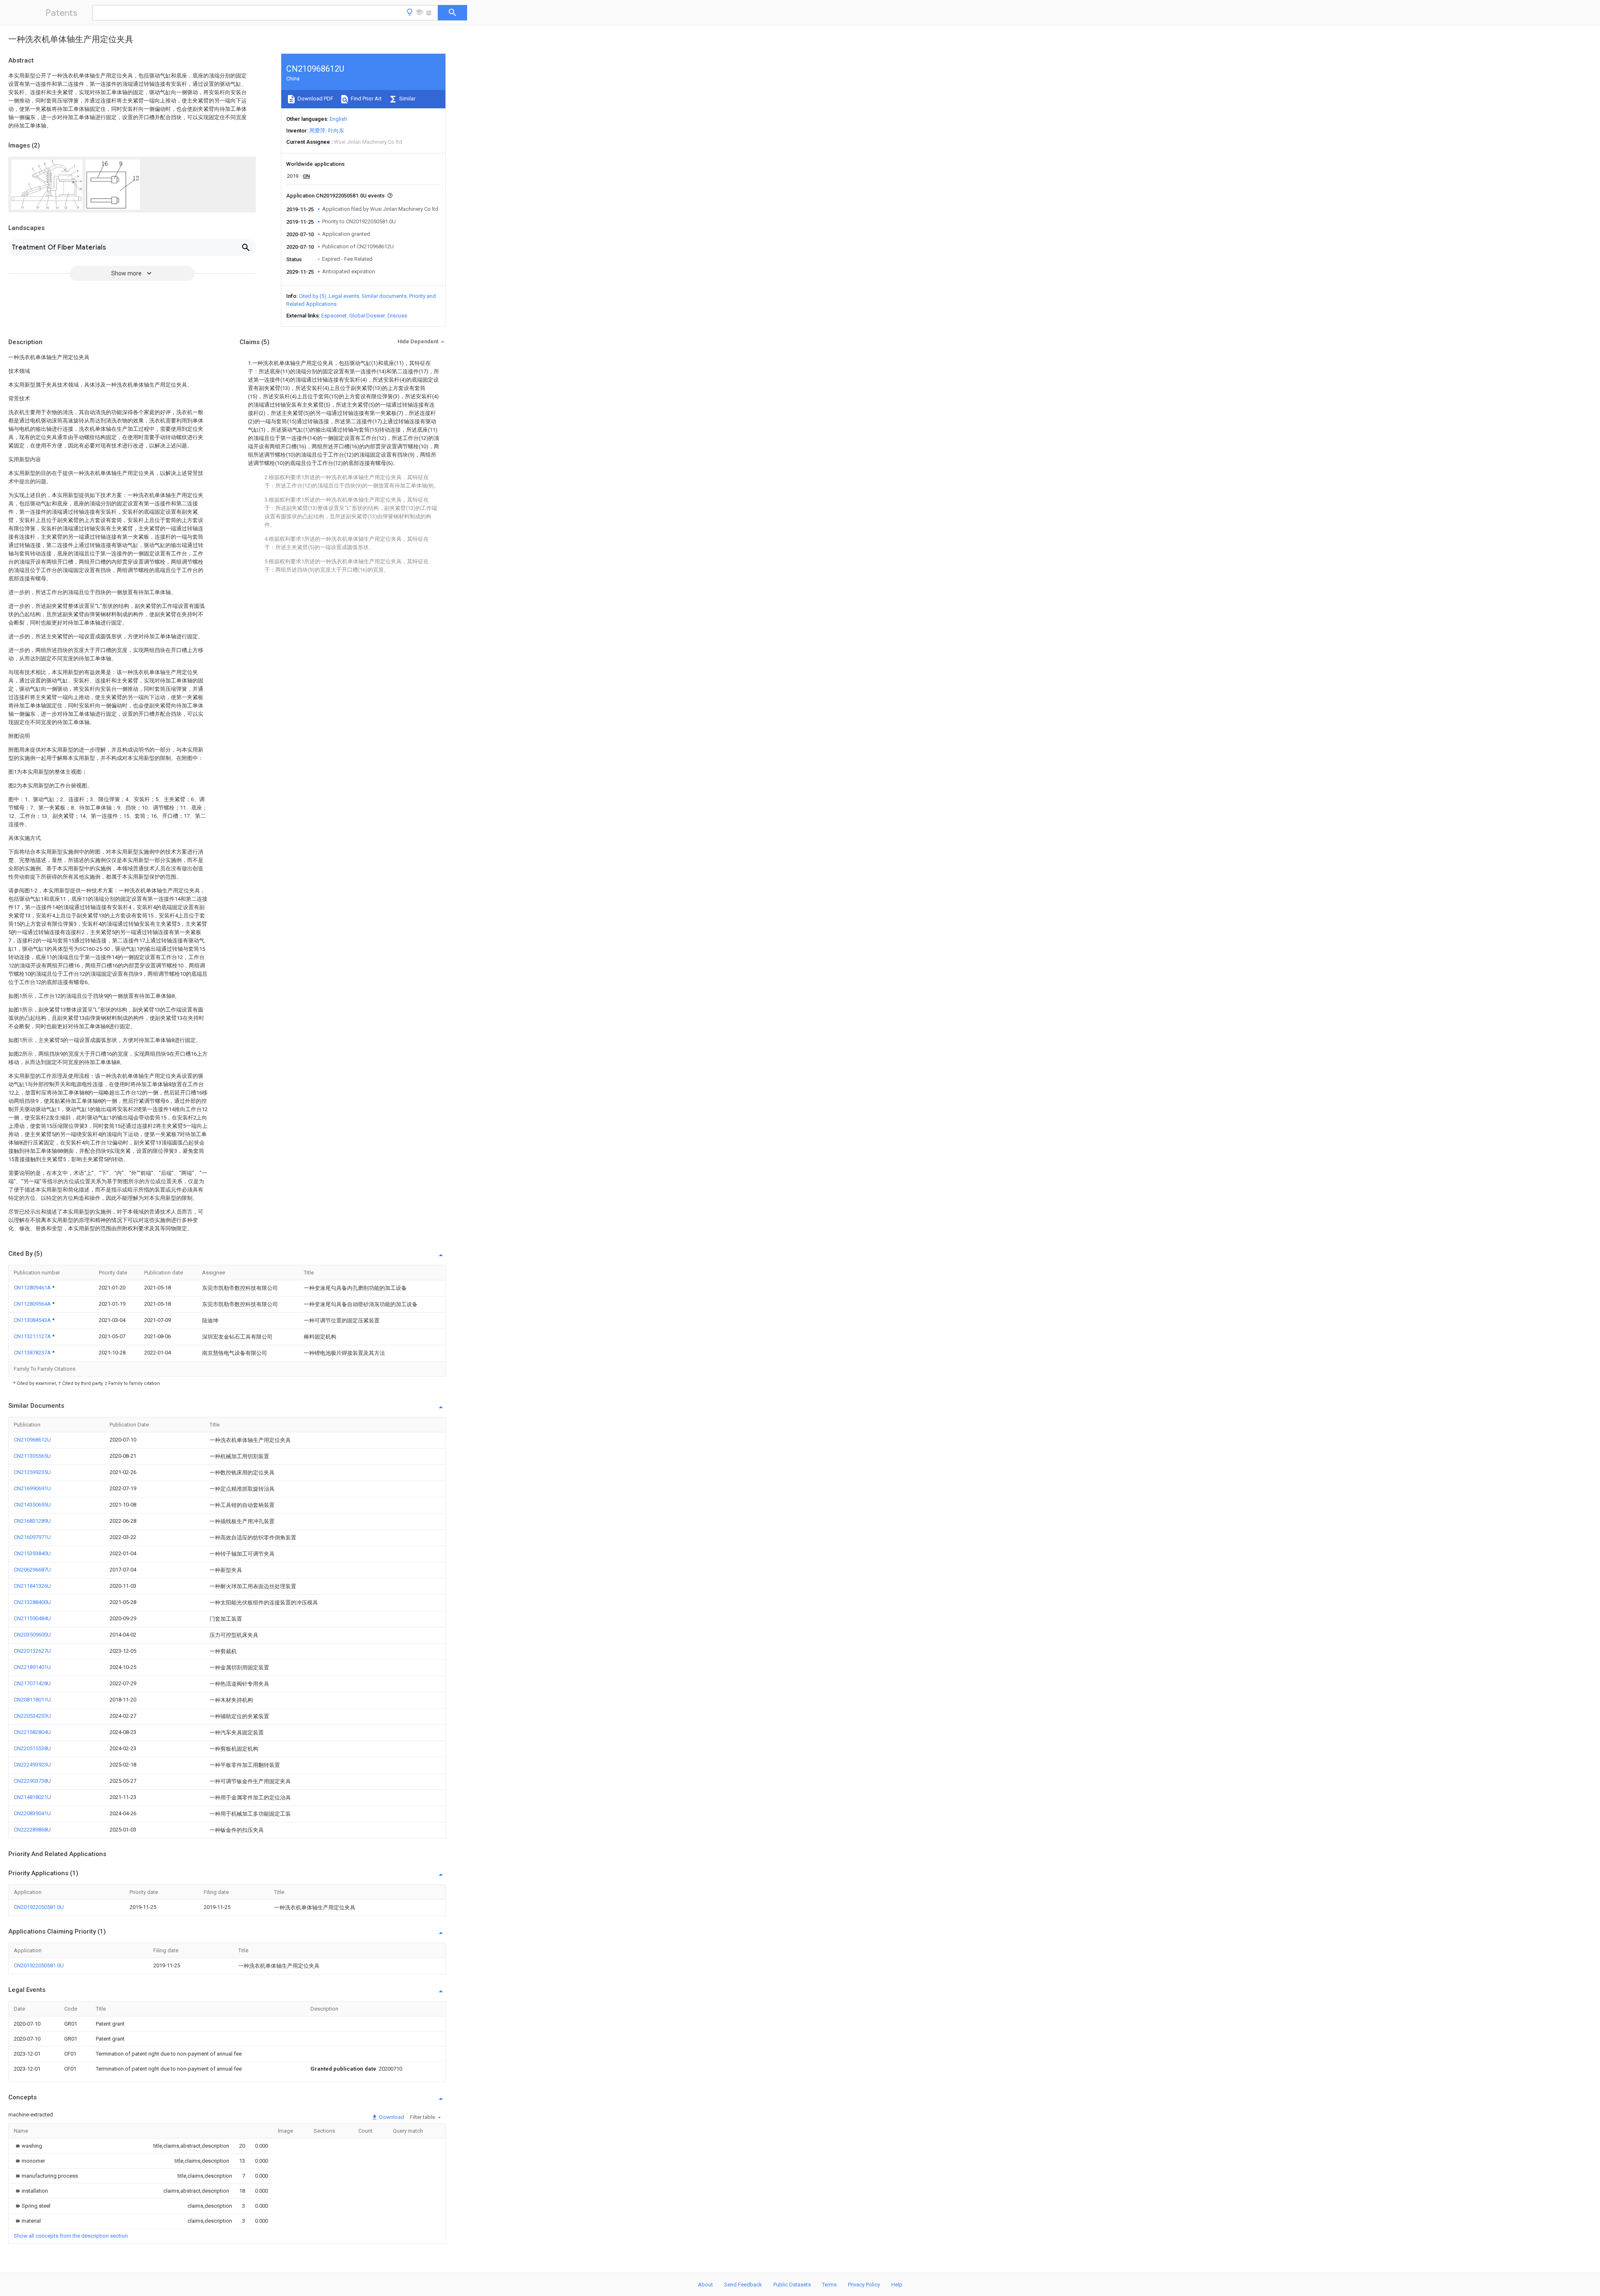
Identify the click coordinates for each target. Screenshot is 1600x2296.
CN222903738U (32, 1781)
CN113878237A (33, 1353)
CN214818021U (32, 1797)
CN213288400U (32, 1602)
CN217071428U (32, 1683)
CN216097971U (32, 1537)
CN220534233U (32, 1716)
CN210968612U (32, 1440)
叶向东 (336, 131)
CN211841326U (32, 1586)
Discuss (397, 316)
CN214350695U (32, 1505)
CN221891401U (32, 1667)
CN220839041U (32, 1813)
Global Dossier (367, 316)
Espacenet (334, 316)
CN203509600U (32, 1635)
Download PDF (315, 99)
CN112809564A (33, 1304)
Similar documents (384, 296)
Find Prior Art (366, 99)
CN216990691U (32, 1488)
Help (897, 2285)
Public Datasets (792, 2285)
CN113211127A (33, 1336)
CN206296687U (32, 1570)
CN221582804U (32, 1732)
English (338, 119)
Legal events (344, 296)
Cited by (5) (312, 296)
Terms (829, 2285)
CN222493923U (32, 1765)
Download (391, 2117)
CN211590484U (32, 1618)
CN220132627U (32, 1651)
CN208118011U (32, 1700)
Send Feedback (743, 2285)
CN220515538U (32, 1748)
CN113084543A (33, 1320)
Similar (407, 99)
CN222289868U (32, 1830)
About (705, 2285)
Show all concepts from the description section (71, 2236)
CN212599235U (32, 1472)
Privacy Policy (864, 2285)
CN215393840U (32, 1553)
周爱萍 (317, 131)
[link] (28, 2146)
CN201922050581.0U (39, 1907)
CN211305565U (32, 1456)
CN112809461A (33, 1288)
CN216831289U (32, 1521)
